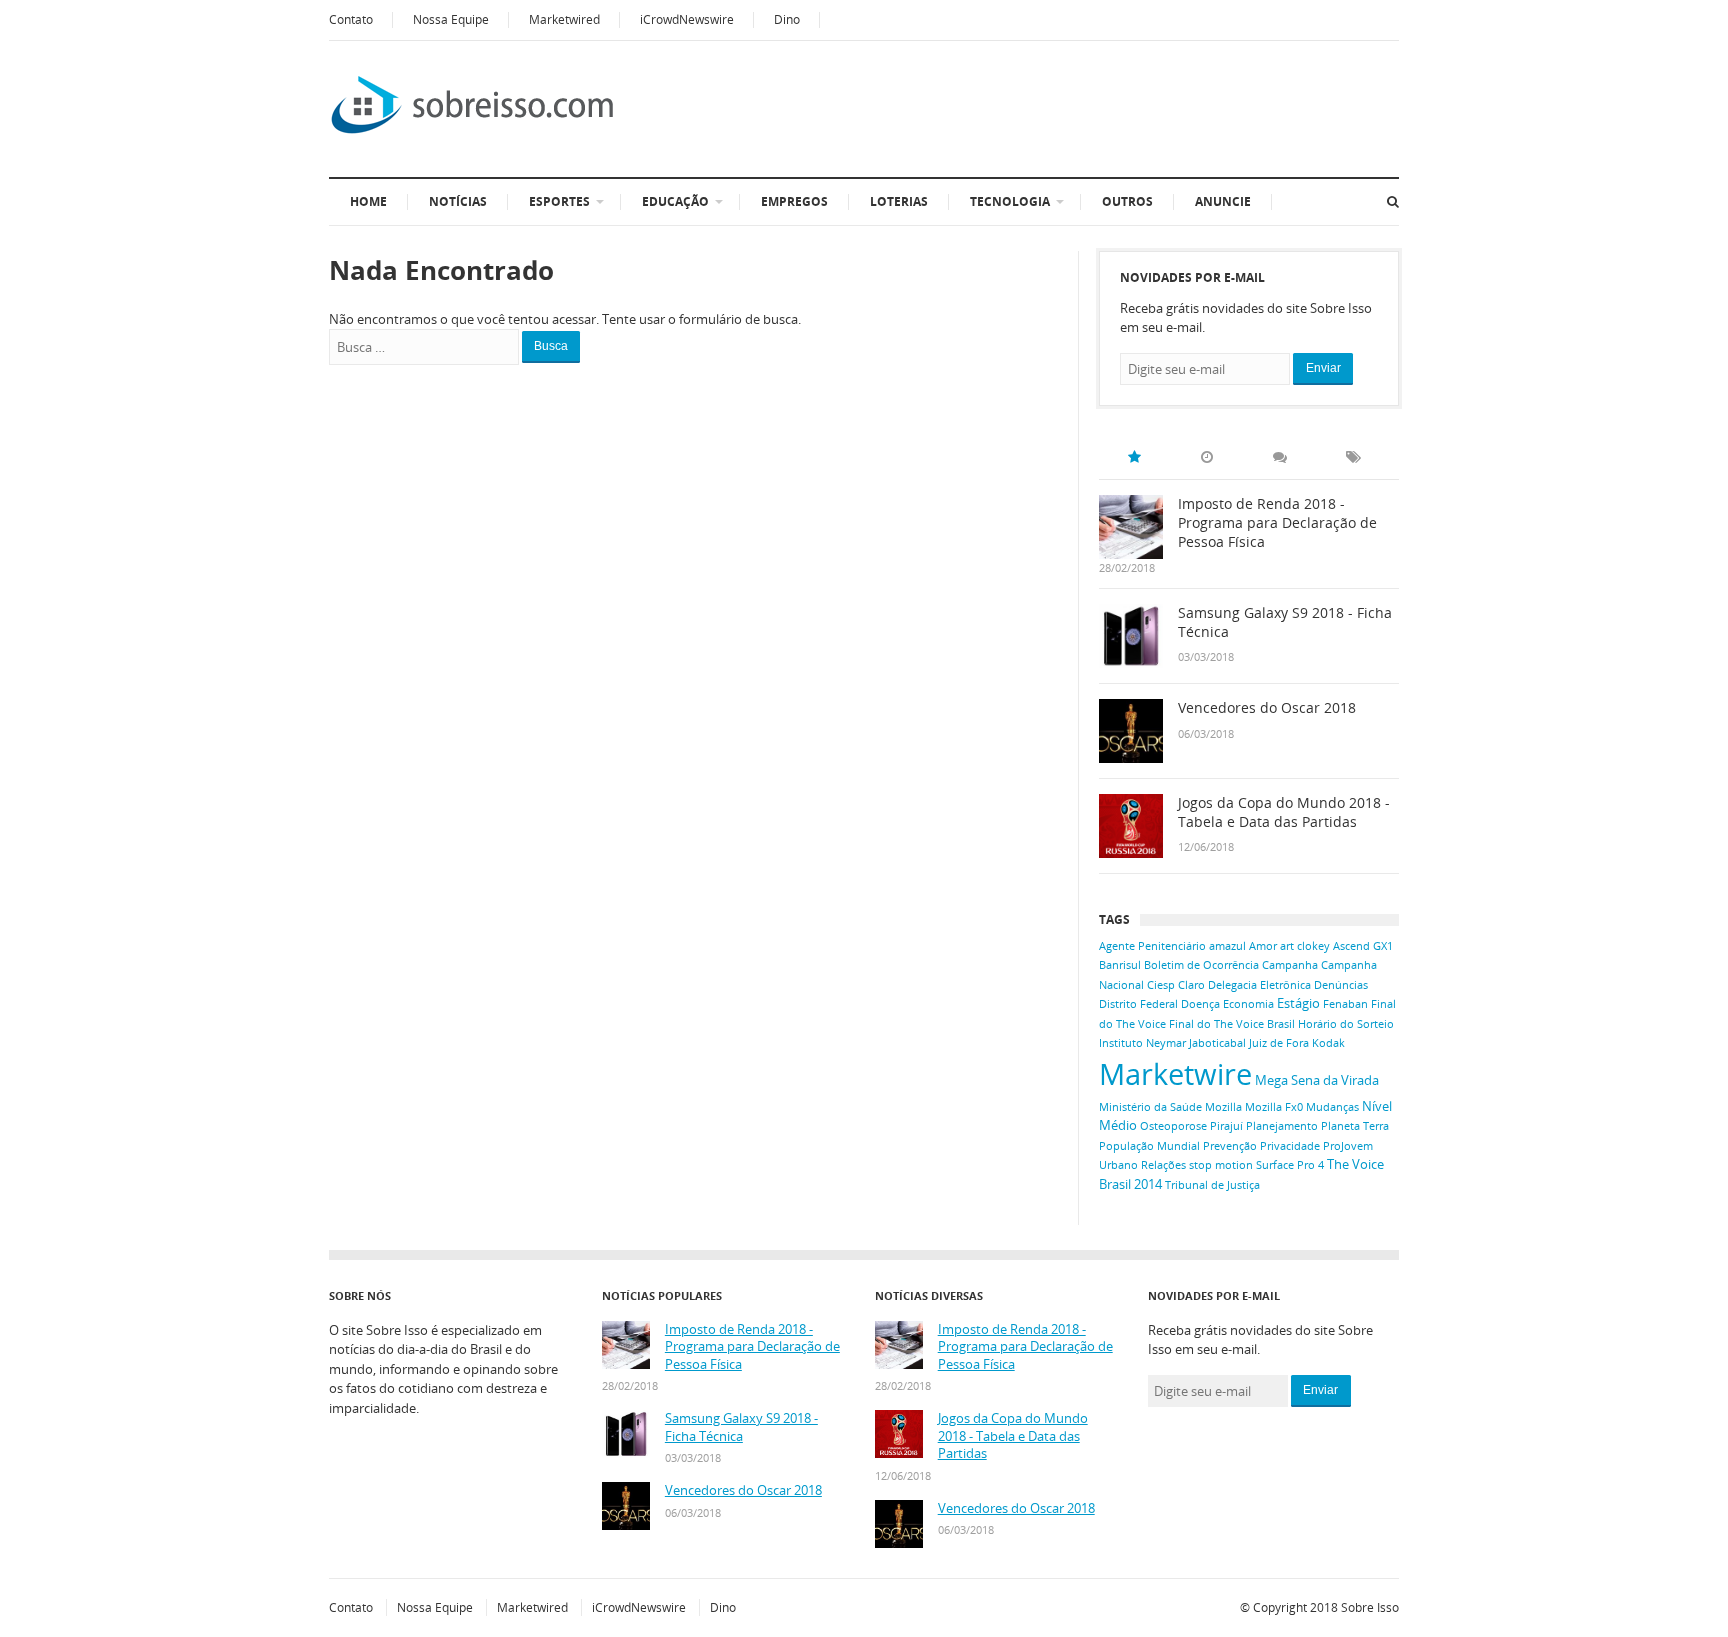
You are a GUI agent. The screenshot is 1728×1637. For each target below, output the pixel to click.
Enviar (1323, 368)
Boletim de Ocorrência (1201, 965)
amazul (1227, 946)
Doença (1200, 1004)
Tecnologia (1010, 201)
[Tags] (1353, 457)
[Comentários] (1280, 457)
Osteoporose (1173, 1126)
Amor (1263, 946)
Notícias (458, 201)
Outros (1127, 201)
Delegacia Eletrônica (1259, 985)
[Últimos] (1207, 457)
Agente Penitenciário (1152, 946)
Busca (551, 346)
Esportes (559, 201)
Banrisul (1120, 965)
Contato (351, 19)
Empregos (794, 201)
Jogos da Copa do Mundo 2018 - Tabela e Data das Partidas (1284, 812)
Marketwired (564, 19)
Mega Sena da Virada (1317, 1080)
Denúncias (1341, 985)
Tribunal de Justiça (1212, 1185)
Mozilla (1223, 1107)
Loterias (899, 201)
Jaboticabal (1217, 1043)
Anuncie (1223, 201)
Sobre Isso (1370, 1607)
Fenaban (1345, 1004)
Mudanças (1332, 1107)
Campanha (1290, 965)
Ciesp (1161, 985)
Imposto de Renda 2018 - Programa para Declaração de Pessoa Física (1277, 523)
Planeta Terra (1355, 1126)
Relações (1163, 1165)
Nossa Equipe (451, 19)
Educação (675, 201)
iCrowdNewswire (687, 19)
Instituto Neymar (1142, 1043)
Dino (787, 19)
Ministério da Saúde (1150, 1107)
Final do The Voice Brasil (1232, 1024)
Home (368, 201)
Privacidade (1290, 1146)
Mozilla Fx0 (1274, 1107)
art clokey (1305, 946)
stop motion (1221, 1165)
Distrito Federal (1138, 1004)
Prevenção (1230, 1146)
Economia (1248, 1004)
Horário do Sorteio (1346, 1024)
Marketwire (1175, 1074)
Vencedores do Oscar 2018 (1267, 708)
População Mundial (1149, 1146)
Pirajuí (1226, 1126)
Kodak (1328, 1043)
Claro (1191, 985)
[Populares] (1134, 457)
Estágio (1298, 1003)
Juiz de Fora (1279, 1043)
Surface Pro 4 (1290, 1165)
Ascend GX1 (1363, 946)
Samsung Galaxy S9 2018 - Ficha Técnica (1285, 622)
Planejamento (1282, 1126)
